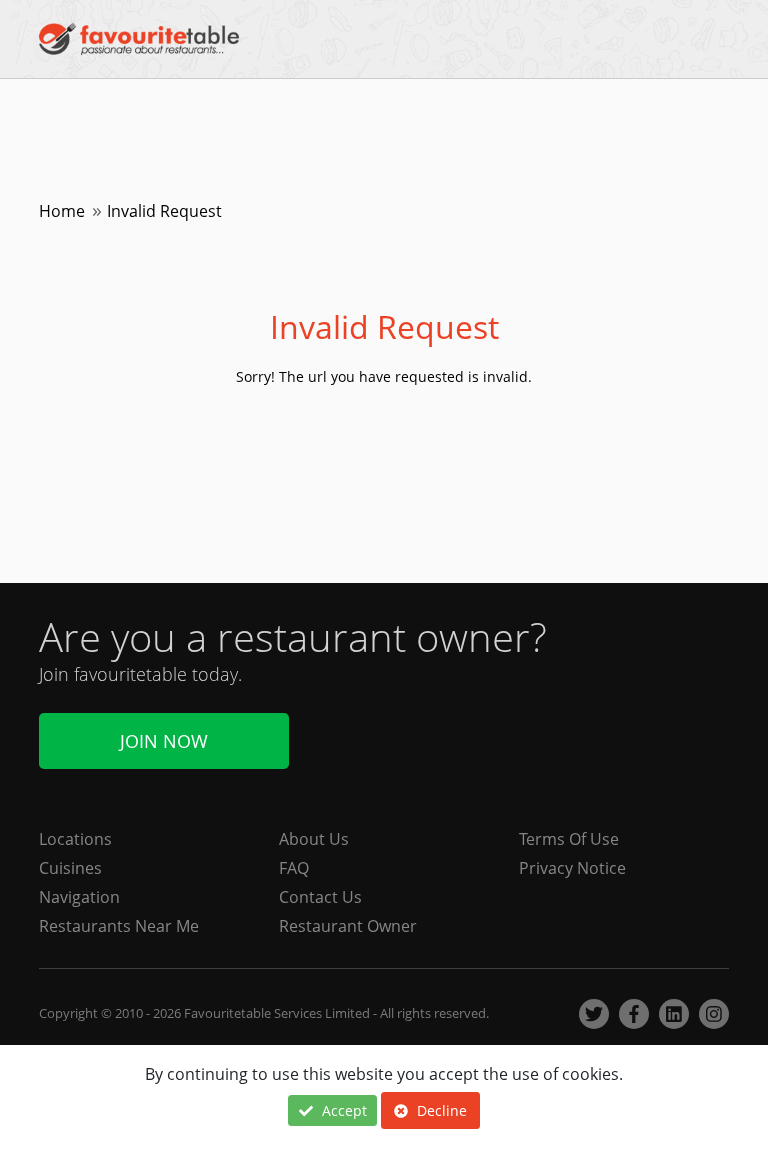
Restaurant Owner (348, 926)
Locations (75, 839)
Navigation (79, 897)
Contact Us (320, 897)
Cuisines (70, 868)
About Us (314, 839)
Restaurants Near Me (119, 926)
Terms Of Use (569, 839)
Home (62, 211)
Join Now (164, 741)
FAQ (294, 868)
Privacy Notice (572, 868)
